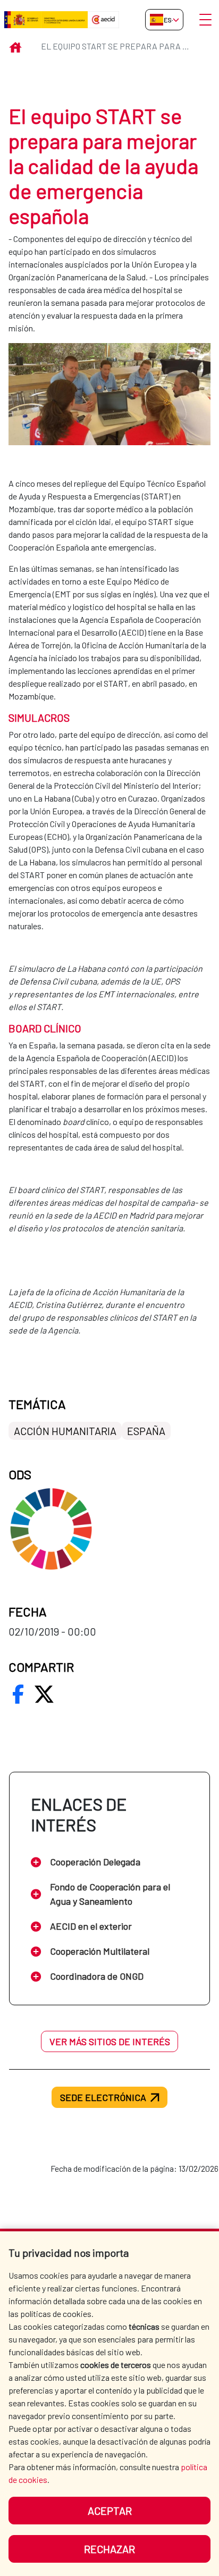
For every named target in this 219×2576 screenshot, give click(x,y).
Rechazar (109, 2549)
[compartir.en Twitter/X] (44, 1694)
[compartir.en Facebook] (18, 1694)
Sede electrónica (103, 2097)
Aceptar (110, 2511)
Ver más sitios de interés (110, 2041)
